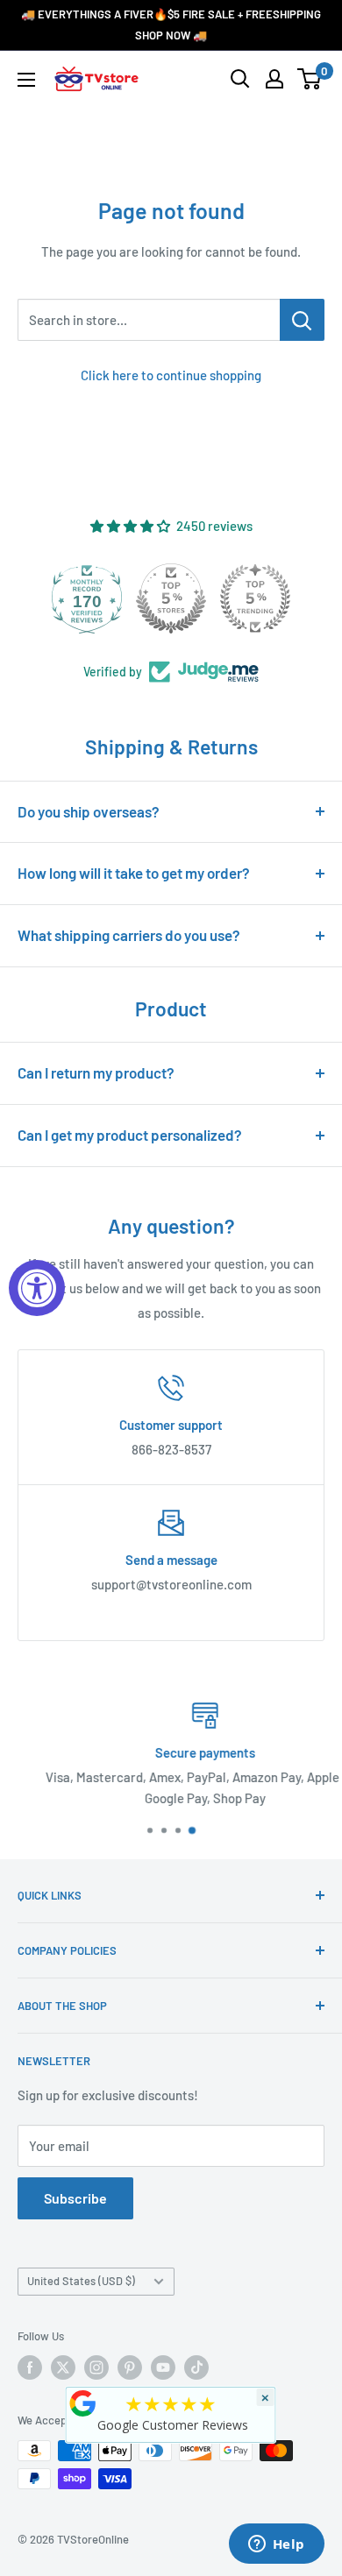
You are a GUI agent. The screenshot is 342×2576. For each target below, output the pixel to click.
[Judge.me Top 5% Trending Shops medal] (255, 598)
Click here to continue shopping (171, 375)
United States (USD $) (81, 2281)
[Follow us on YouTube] (163, 2367)
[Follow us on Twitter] (63, 2367)
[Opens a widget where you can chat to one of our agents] (276, 2545)
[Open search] (240, 79)
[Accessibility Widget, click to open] (37, 1288)
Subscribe (75, 2198)
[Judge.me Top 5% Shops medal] (171, 598)
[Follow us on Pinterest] (130, 2367)
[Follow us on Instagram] (96, 2367)
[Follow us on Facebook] (30, 2367)
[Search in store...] (302, 320)
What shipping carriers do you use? (129, 935)
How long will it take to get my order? (134, 873)
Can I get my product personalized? (130, 1135)
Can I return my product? (96, 1072)
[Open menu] (26, 80)
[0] (310, 79)
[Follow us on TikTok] (196, 2367)
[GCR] (83, 2403)
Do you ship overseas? (89, 811)
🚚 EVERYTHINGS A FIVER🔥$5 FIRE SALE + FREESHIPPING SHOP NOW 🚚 (171, 25)
